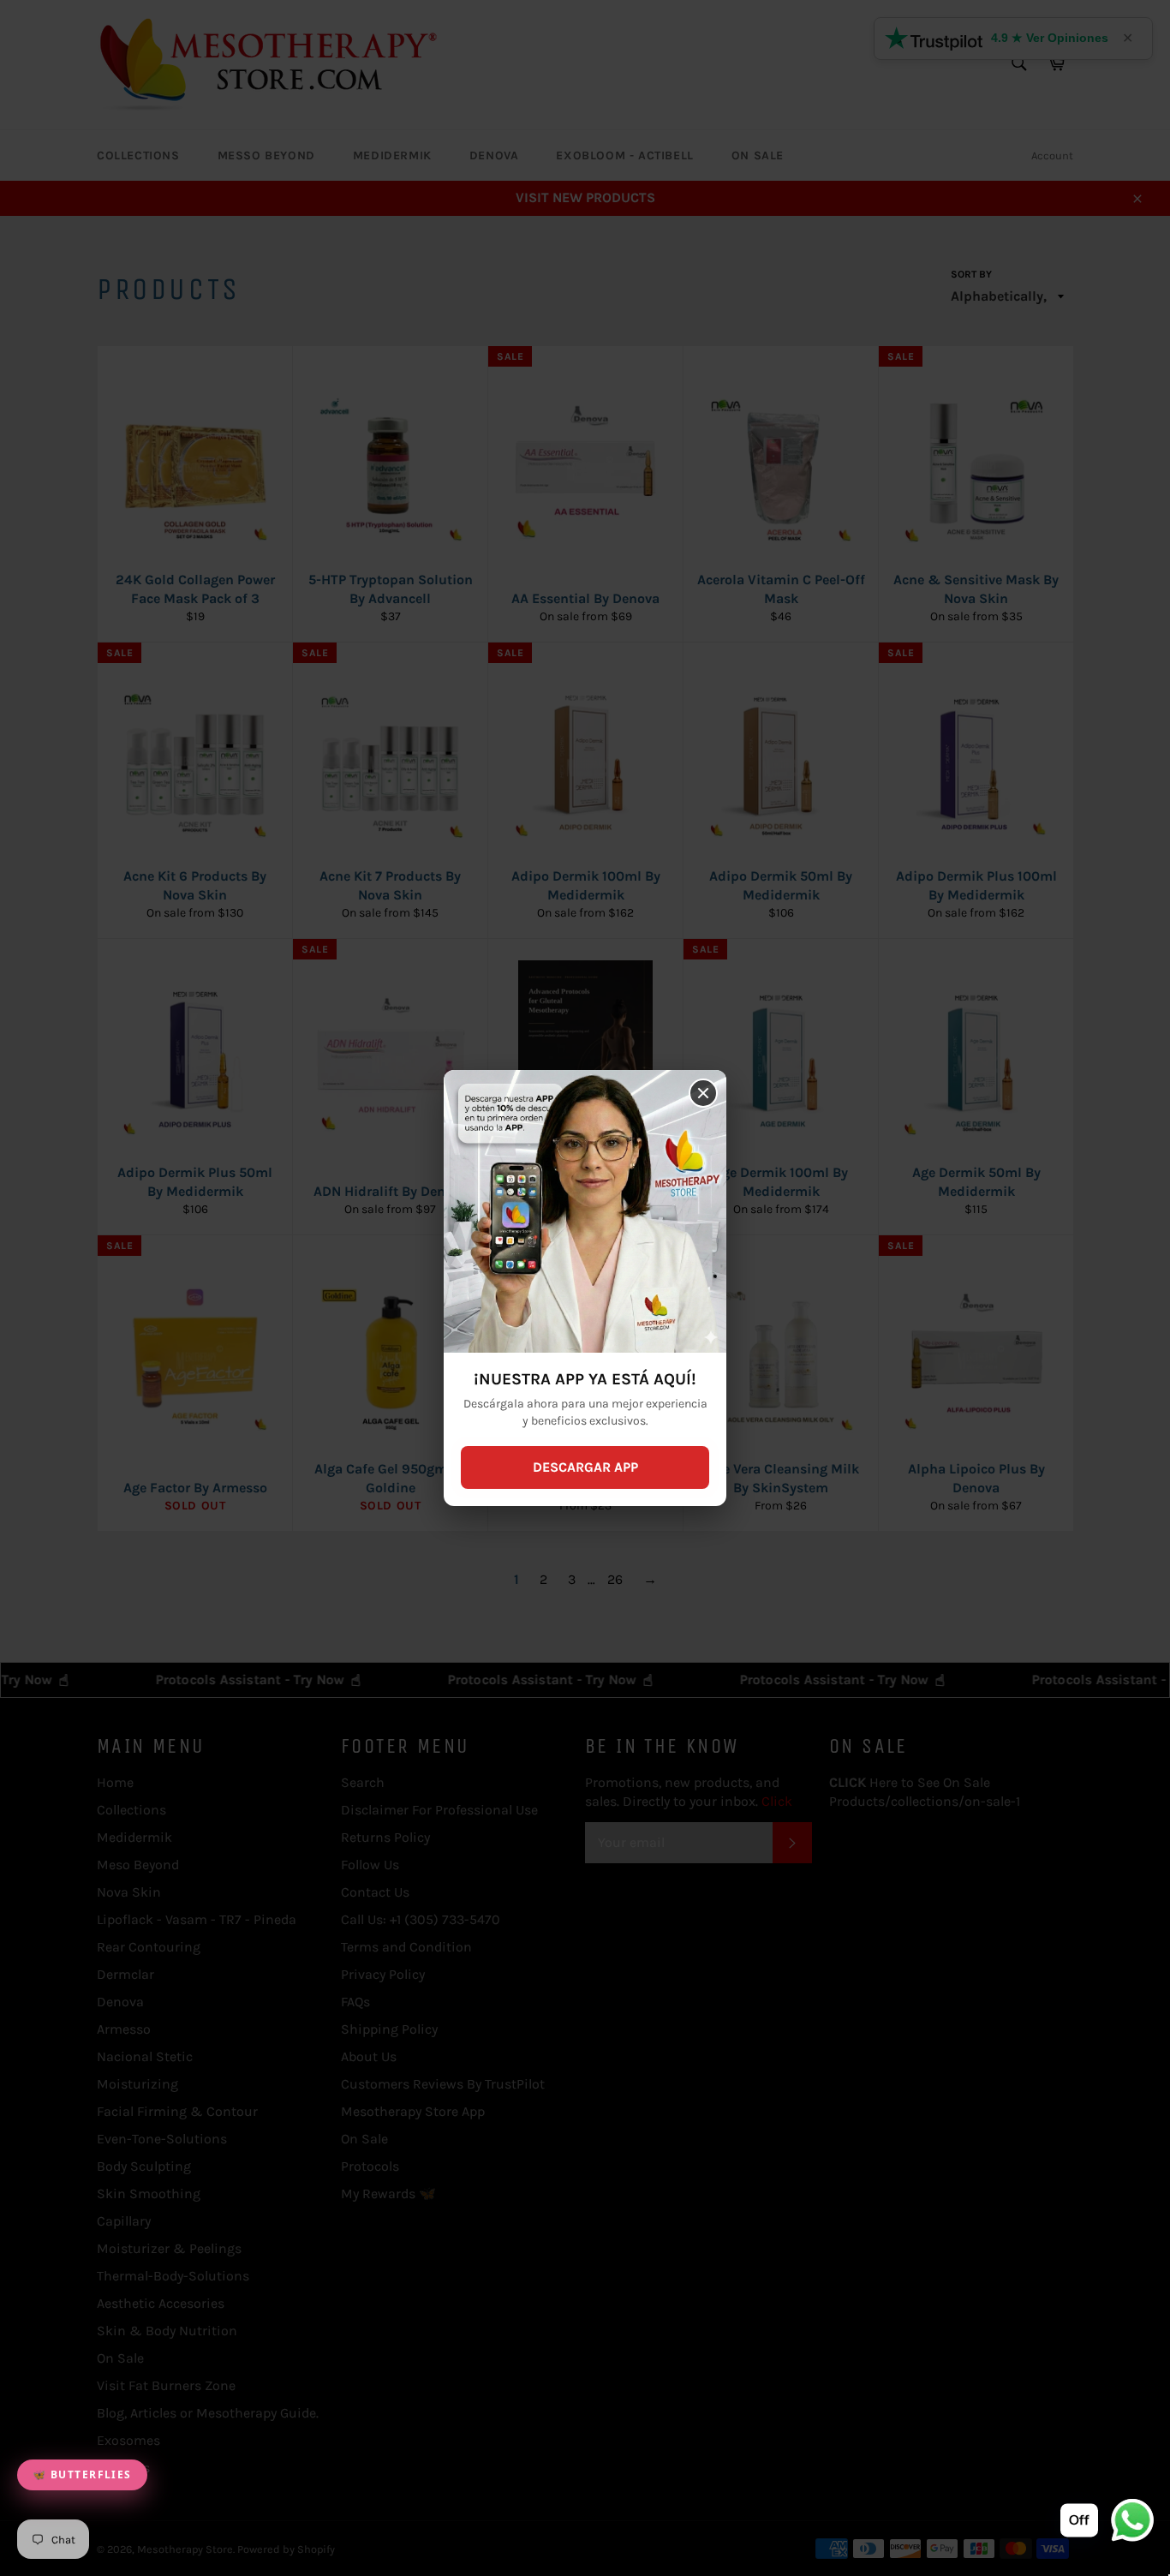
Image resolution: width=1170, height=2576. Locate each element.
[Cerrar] (703, 1093)
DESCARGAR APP (585, 1467)
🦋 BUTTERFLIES (82, 2474)
